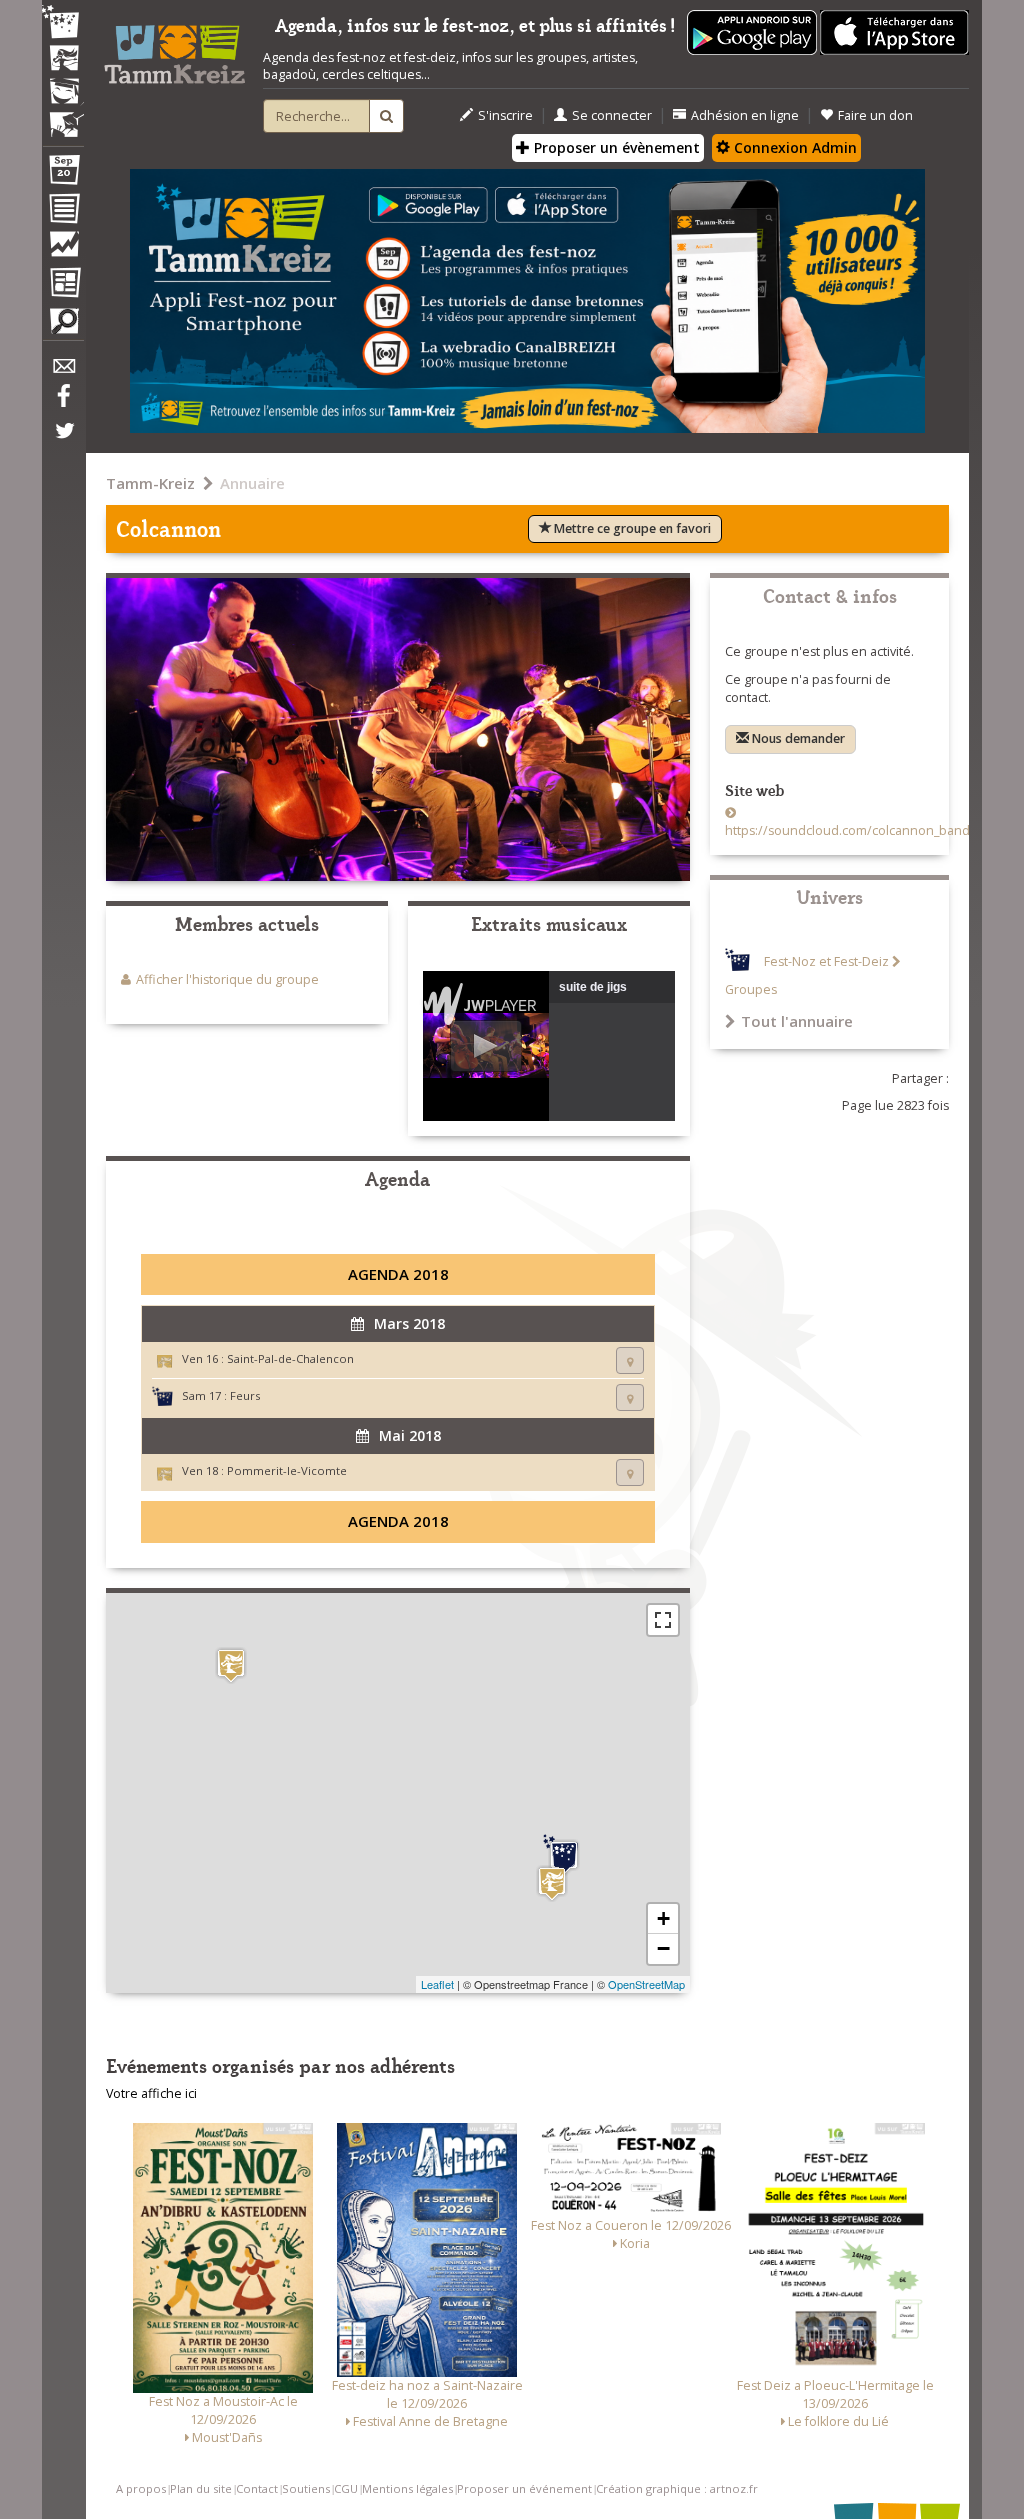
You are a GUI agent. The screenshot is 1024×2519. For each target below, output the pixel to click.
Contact (257, 2488)
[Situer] (630, 1360)
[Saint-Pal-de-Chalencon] (552, 1883)
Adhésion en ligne (745, 115)
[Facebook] (63, 403)
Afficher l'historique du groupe (227, 979)
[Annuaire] (63, 212)
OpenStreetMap (646, 1984)
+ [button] (663, 1918)
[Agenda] (63, 174)
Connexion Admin (793, 147)
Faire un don (875, 115)
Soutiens (306, 2488)
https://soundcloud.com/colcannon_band (847, 830)
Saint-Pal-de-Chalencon (290, 1358)
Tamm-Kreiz (150, 483)
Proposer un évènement (615, 147)
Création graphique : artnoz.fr (677, 2488)
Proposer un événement (524, 2488)
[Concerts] (63, 60)
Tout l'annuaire (797, 1021)
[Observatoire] (63, 249)
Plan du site (201, 2488)
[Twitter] (63, 441)
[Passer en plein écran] (663, 1620)
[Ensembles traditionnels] (63, 117)
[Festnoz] (63, 23)
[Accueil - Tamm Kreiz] (174, 48)
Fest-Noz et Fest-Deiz (826, 961)
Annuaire (252, 483)
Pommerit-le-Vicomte (287, 1470)
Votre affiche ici (151, 2093)
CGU (346, 2488)
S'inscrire (505, 115)
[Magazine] (63, 285)
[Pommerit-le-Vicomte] (231, 1665)
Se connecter (612, 115)
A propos (141, 2488)
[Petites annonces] (63, 326)
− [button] (663, 1948)
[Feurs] (564, 1855)
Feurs (245, 1395)
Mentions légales (407, 2488)
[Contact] (63, 371)
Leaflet (437, 1984)
